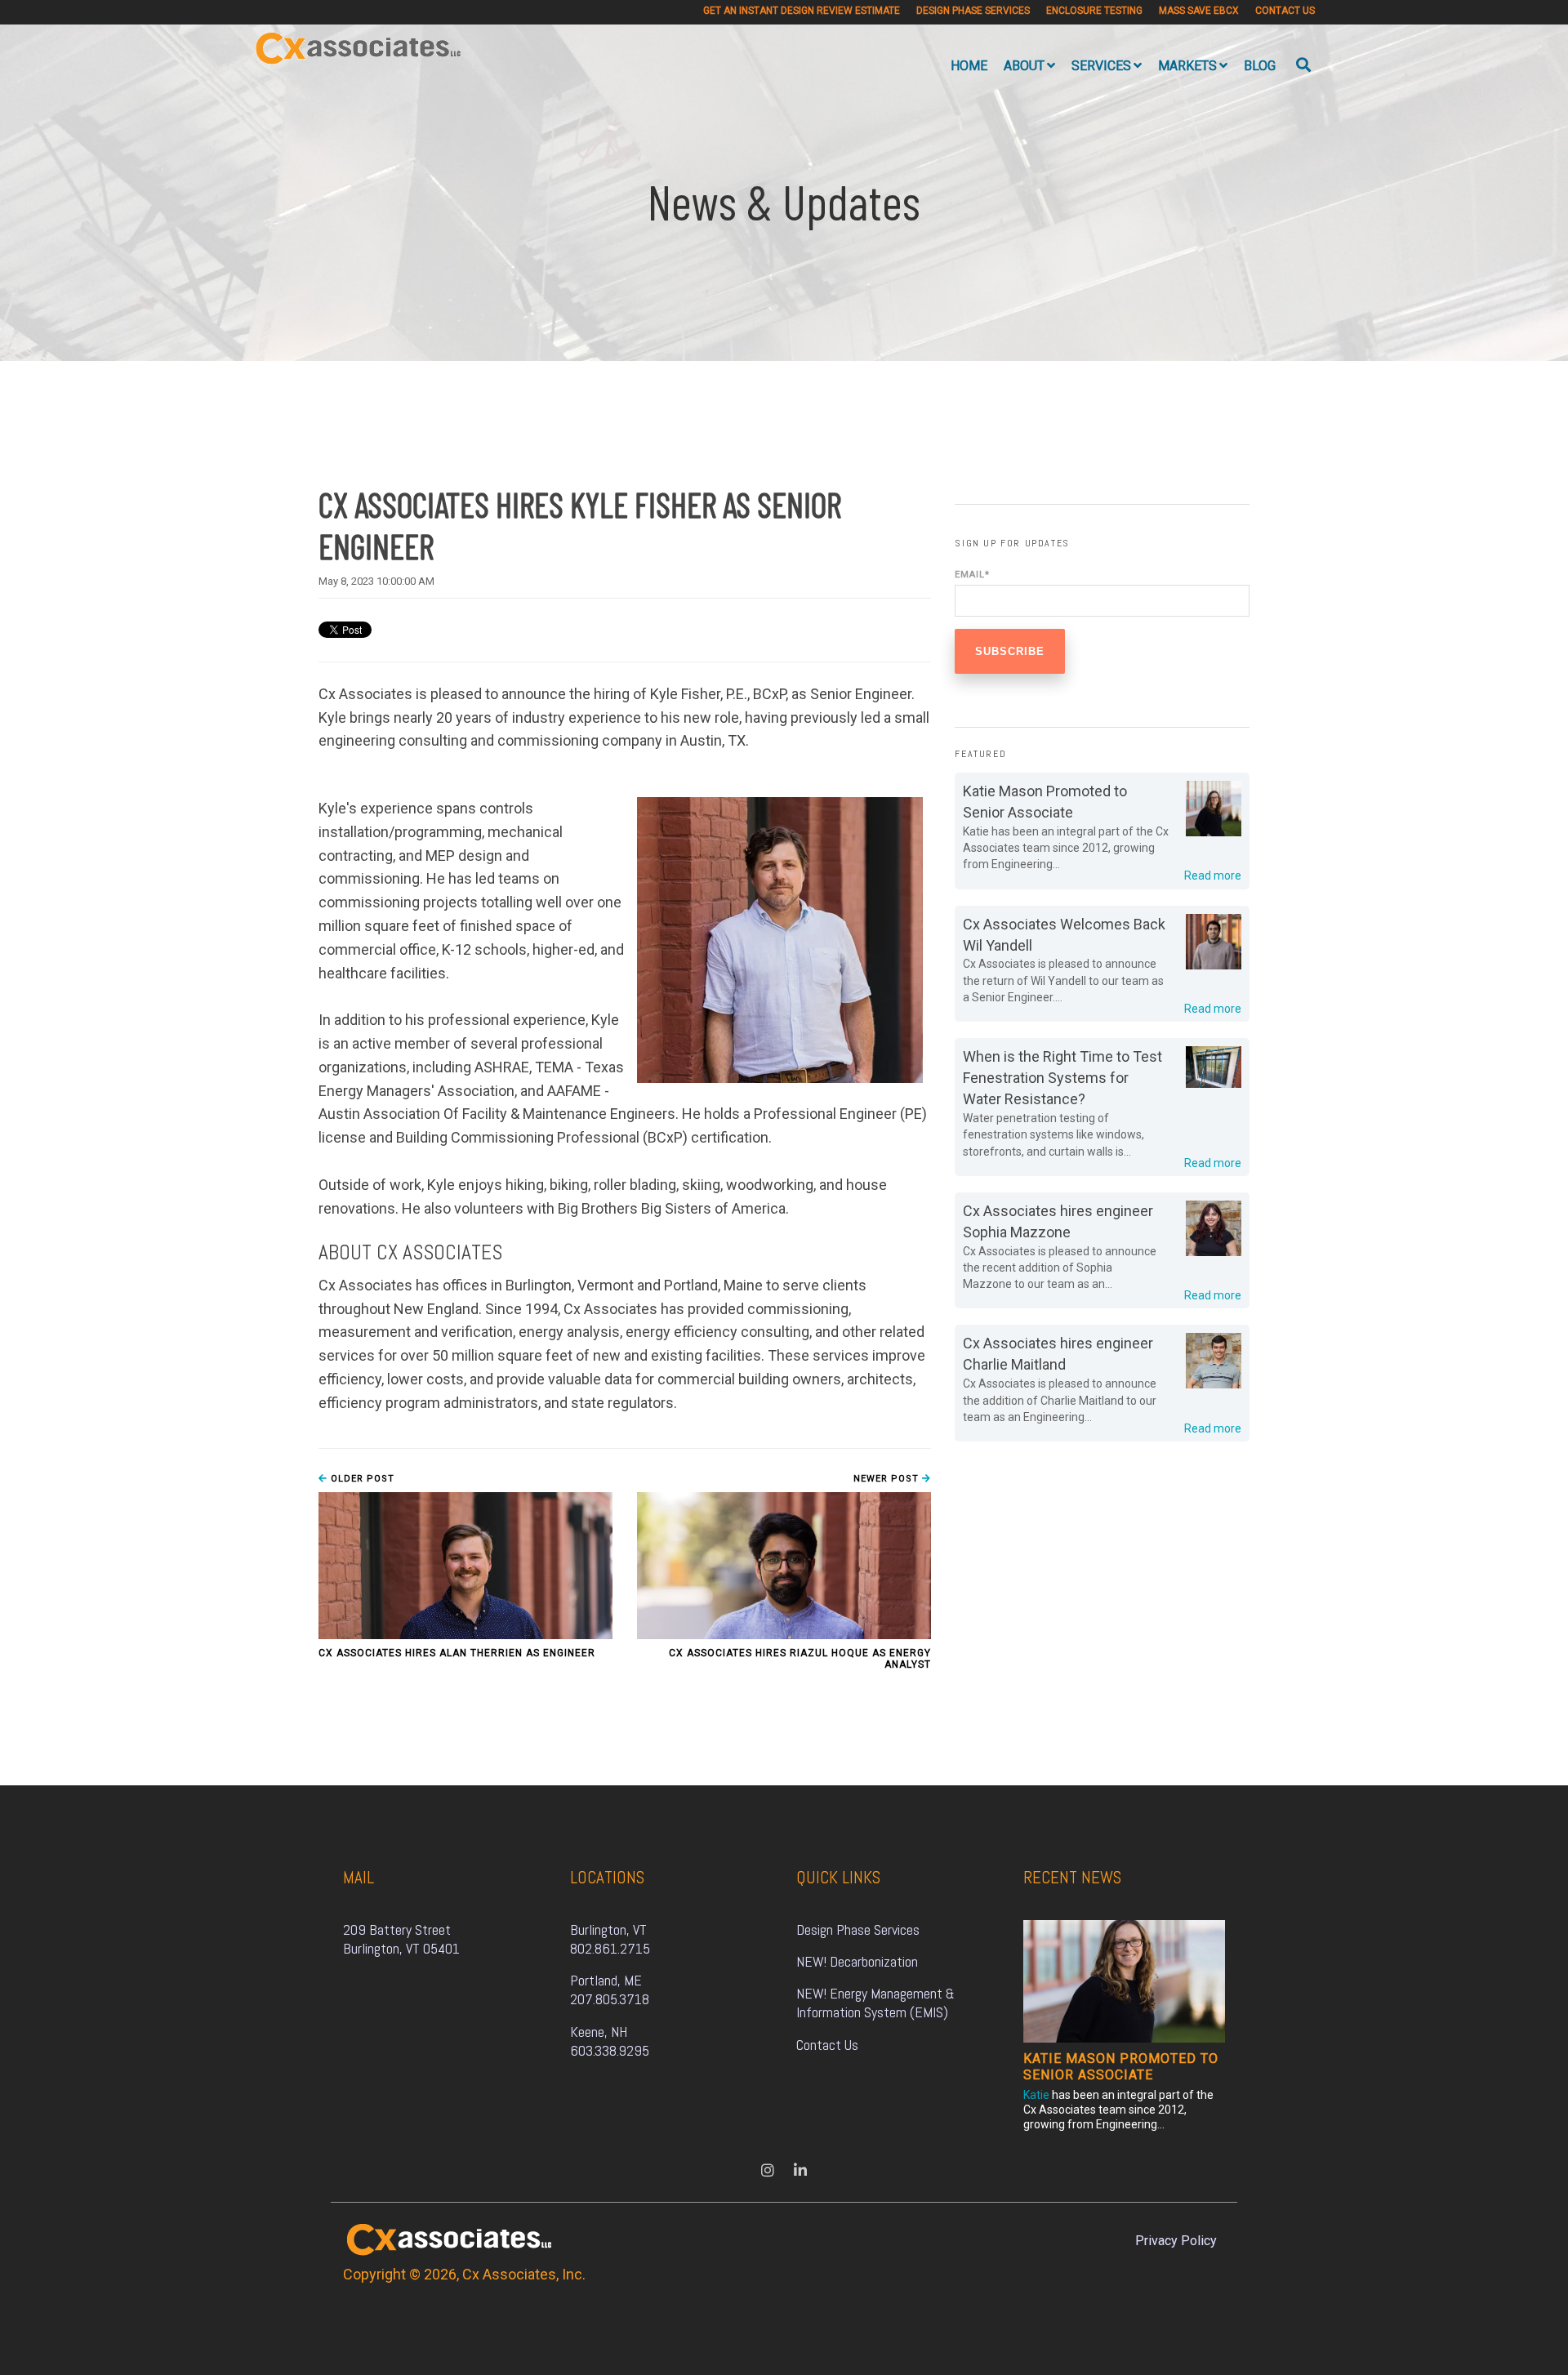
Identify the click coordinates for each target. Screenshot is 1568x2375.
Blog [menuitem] (1260, 66)
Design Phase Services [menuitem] (973, 11)
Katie (1036, 2095)
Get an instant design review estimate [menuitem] (802, 11)
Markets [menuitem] (1187, 66)
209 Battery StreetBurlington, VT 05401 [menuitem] (401, 1939)
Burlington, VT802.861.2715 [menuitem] (610, 1939)
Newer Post (888, 1479)
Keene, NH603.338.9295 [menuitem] (610, 2041)
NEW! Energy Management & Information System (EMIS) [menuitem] (877, 2003)
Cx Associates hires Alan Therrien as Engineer (457, 1653)
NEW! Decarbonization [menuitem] (857, 1961)
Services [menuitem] (1101, 66)
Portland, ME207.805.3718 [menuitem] (610, 1990)
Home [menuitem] (969, 66)
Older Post (361, 1479)
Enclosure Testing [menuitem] (1094, 11)
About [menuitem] (1024, 66)
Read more (1213, 876)
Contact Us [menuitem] (1285, 11)
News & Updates (784, 201)
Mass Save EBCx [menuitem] (1199, 11)
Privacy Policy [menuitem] (1176, 2241)
